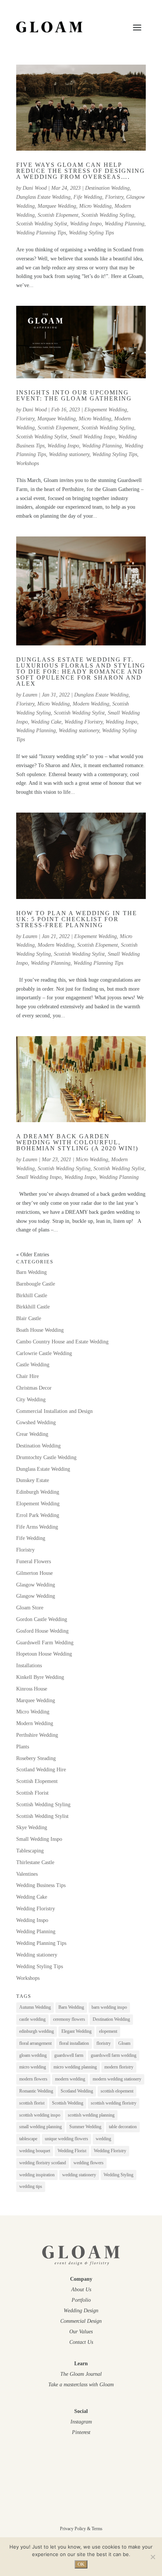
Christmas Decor (34, 1388)
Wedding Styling (118, 2175)
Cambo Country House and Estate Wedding (62, 1342)
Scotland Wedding (77, 2091)
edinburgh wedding (37, 2031)
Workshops (28, 463)
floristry (104, 2043)
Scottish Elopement (58, 215)
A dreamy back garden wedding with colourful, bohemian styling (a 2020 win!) (77, 1142)
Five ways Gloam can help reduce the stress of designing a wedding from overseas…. (81, 171)
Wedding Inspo (86, 224)
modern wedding (70, 2079)
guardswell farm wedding (114, 2055)
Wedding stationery (69, 454)
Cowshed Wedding (36, 1422)
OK (81, 2564)
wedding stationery (79, 2175)
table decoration (123, 2127)
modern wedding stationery (117, 2079)
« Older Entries (33, 1255)
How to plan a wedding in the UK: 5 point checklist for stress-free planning (77, 919)
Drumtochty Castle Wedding (46, 1457)
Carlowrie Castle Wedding (44, 1353)
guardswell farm (69, 2055)
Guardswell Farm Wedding (45, 1643)
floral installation (74, 2043)
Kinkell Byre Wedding (40, 1677)
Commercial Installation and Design (54, 1411)
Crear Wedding (32, 1434)
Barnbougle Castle (36, 1284)
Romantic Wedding (36, 2091)
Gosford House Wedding (42, 1631)
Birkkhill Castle (33, 1307)
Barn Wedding (31, 1272)
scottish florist (32, 2103)
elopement (108, 2031)
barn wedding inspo (109, 2007)
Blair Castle (29, 1318)
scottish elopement (117, 2091)
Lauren (30, 695)
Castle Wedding (33, 1365)
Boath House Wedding (40, 1330)
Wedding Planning (125, 224)
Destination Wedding (107, 188)
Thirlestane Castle (35, 1862)
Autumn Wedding (35, 2007)
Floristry (114, 197)
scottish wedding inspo (40, 2115)
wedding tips (31, 2186)
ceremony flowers (69, 2019)
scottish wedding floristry (114, 2103)
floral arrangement (35, 2043)
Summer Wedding (85, 2127)
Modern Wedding (91, 704)
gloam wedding (33, 2055)
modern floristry (119, 2067)
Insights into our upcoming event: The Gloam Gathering (74, 395)
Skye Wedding (32, 1827)
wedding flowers (89, 2163)
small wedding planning (40, 2127)
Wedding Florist (72, 2151)
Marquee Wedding (57, 206)
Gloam (124, 2043)
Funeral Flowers (34, 1561)
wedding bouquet (35, 2151)
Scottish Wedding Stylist (42, 224)
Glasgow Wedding (36, 1585)
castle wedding (32, 2019)
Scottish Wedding (68, 2103)
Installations (29, 1666)
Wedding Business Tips (41, 1885)
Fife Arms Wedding (37, 1527)
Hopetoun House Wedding (44, 1654)
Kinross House (32, 1689)
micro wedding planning (75, 2067)
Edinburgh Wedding (38, 1492)
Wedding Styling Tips (91, 233)
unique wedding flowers (66, 2139)
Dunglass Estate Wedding (43, 197)
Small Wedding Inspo (93, 437)
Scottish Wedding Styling (108, 215)
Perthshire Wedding (37, 1735)
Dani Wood (35, 188)
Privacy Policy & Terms (81, 2529)
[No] (153, 2557)
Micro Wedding (95, 206)
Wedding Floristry (83, 722)
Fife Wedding (88, 197)
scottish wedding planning (91, 2115)
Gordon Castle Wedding (42, 1619)
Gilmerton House (34, 1573)
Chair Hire (28, 1376)
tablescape (28, 2139)
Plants (23, 1747)
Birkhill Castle (32, 1296)
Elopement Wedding (106, 410)
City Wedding (31, 1400)
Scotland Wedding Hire (41, 1770)
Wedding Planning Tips (41, 233)
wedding (103, 2139)
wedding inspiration (37, 2175)
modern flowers (33, 2079)
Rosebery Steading (36, 1758)
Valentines (27, 1874)
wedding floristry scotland (43, 2163)
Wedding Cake (46, 722)
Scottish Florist (32, 1793)
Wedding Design (81, 2311)
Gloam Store (30, 1608)
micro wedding (33, 2067)
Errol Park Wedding (38, 1515)
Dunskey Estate (33, 1480)
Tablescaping (30, 1851)
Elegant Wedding (76, 2031)
